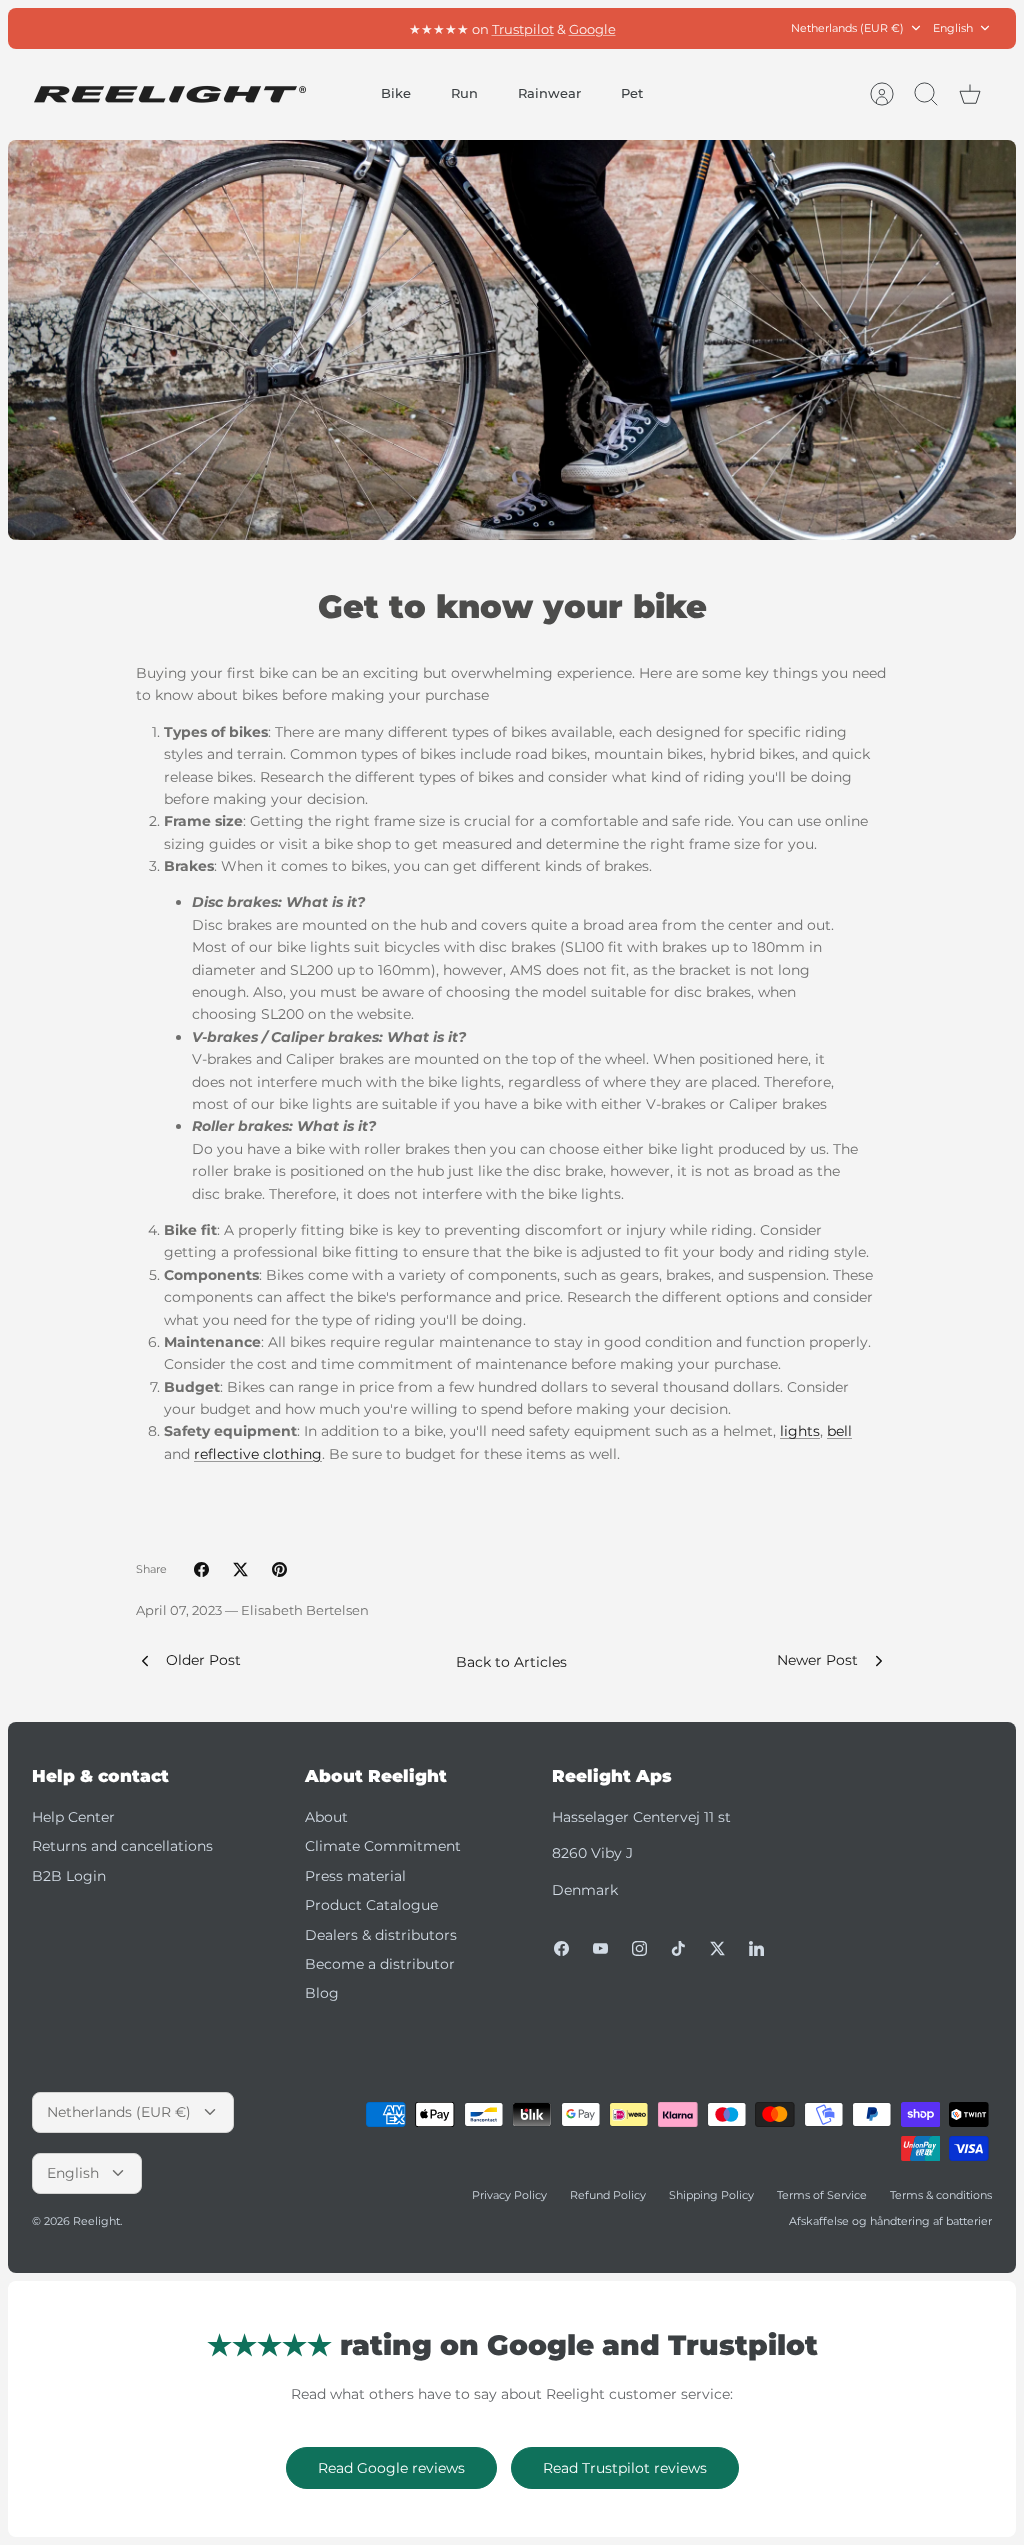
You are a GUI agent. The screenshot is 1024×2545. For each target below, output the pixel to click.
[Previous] (324, 28)
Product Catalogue (371, 1905)
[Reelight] (169, 94)
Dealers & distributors (381, 1935)
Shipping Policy (711, 2195)
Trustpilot (523, 28)
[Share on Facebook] (201, 1569)
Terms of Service (822, 2195)
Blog (322, 1993)
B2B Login (69, 1876)
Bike (396, 93)
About (326, 1817)
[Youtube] (600, 1948)
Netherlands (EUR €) (847, 28)
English (953, 28)
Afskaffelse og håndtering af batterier (890, 2221)
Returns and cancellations (122, 1846)
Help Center (73, 1817)
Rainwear (549, 93)
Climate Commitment (383, 1846)
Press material (355, 1876)
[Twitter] (717, 1948)
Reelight (96, 2221)
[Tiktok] (678, 1948)
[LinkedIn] (756, 1948)
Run (464, 93)
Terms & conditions (941, 2195)
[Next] (700, 28)
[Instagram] (639, 1948)
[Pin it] (279, 1569)
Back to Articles (511, 1662)
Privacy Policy (509, 2195)
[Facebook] (561, 1948)
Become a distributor (380, 1964)
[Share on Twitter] (240, 1569)
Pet (632, 93)
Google (592, 28)
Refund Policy (608, 2195)
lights (800, 1431)
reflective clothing (258, 1454)
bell (839, 1431)
